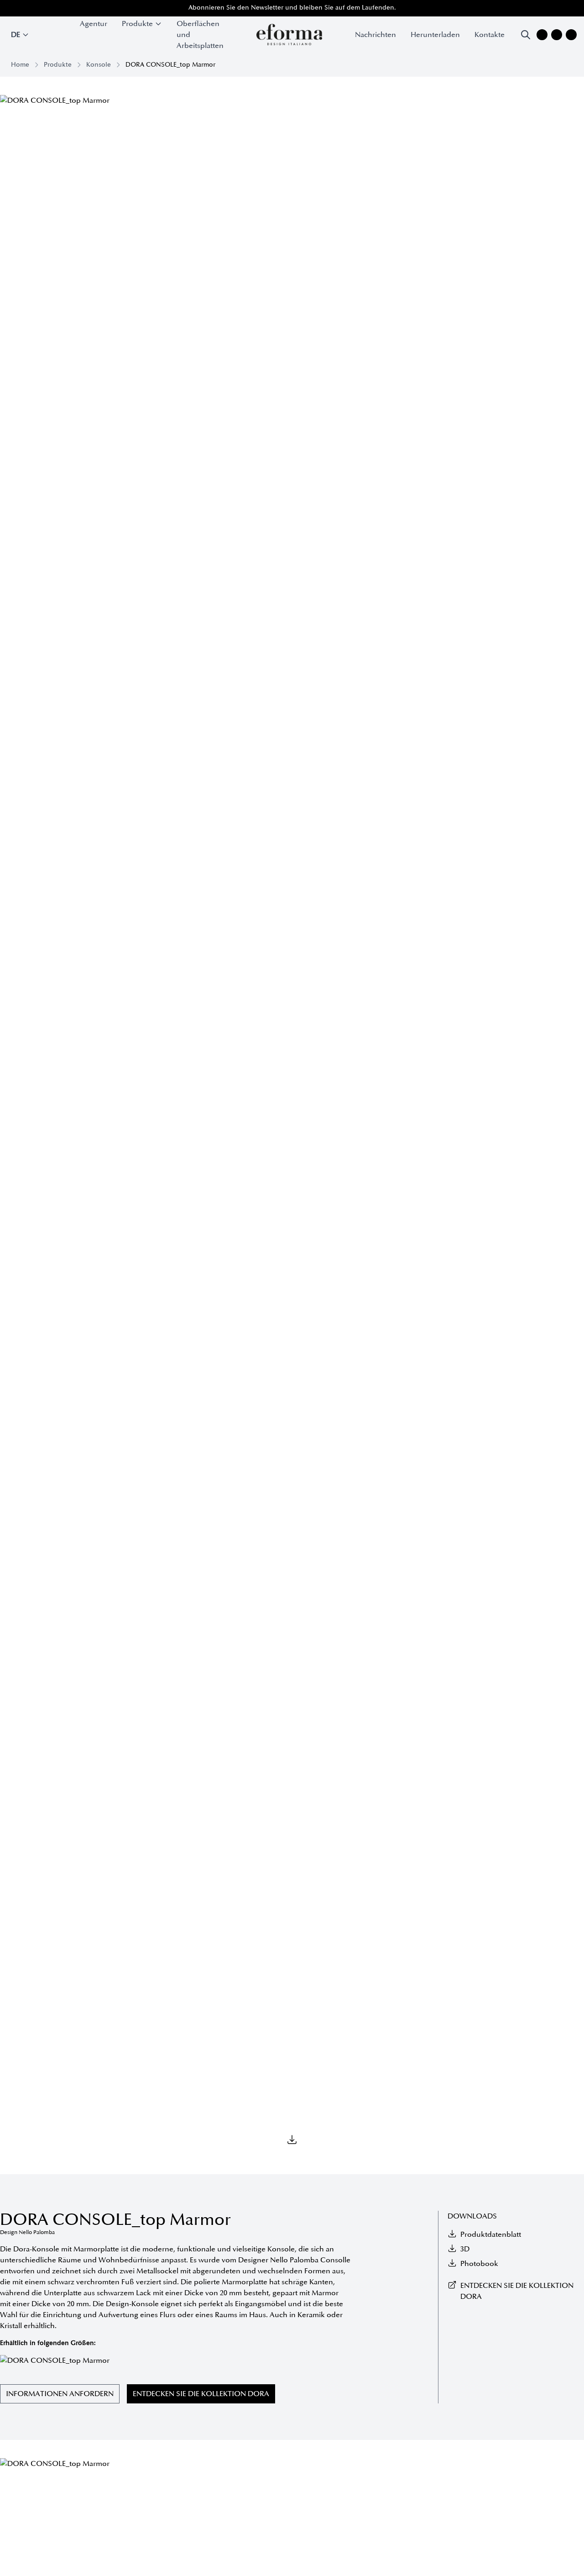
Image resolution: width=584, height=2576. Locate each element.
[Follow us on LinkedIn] (571, 35)
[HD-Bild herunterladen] (292, 2140)
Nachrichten (375, 35)
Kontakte (490, 35)
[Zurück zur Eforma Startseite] (289, 35)
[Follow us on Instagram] (542, 35)
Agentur (94, 24)
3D (465, 2249)
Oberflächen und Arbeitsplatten (200, 35)
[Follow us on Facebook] (557, 35)
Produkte (58, 65)
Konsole (99, 65)
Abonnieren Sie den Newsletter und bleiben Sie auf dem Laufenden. (292, 8)
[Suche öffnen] (526, 35)
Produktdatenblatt (491, 2234)
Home (20, 65)
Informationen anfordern (60, 2394)
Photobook (479, 2264)
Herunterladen (435, 35)
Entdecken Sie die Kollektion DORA (201, 2394)
